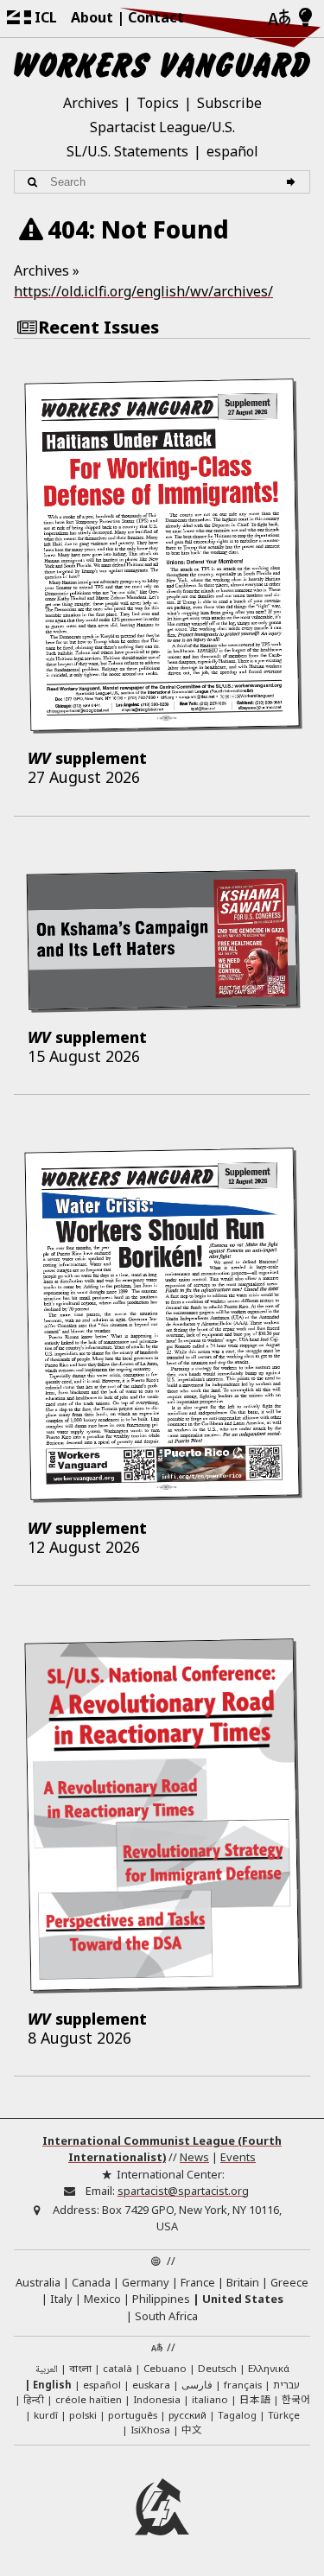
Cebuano (165, 2368)
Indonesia (157, 2399)
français (243, 2385)
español (232, 151)
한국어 (296, 2399)
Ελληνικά (269, 2368)
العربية (47, 2370)
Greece (289, 2282)
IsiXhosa (150, 2430)
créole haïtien (89, 2399)
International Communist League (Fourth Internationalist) (162, 2149)
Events (238, 2157)
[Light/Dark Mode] (305, 18)
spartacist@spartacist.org (183, 2191)
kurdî (46, 2415)
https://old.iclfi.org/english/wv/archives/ (143, 291)
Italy (61, 2299)
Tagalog (237, 2415)
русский (187, 2415)
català (118, 2368)
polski (83, 2415)
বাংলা (80, 2369)
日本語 (255, 2399)
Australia (38, 2282)
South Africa (166, 2316)
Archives (91, 103)
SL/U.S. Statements (127, 151)
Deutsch (217, 2368)
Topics (158, 103)
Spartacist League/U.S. (162, 127)
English (52, 2385)
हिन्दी (34, 2399)
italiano (210, 2399)
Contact (156, 17)
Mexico (102, 2299)
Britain (243, 2282)
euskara (151, 2385)
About (92, 17)
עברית (286, 2385)
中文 (192, 2429)
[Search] (293, 182)
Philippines (161, 2299)
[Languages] (279, 19)
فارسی (197, 2385)
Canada (91, 2282)
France (198, 2282)
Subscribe (229, 103)
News (194, 2157)
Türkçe (284, 2415)
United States (243, 2299)
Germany (146, 2282)
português (133, 2415)
